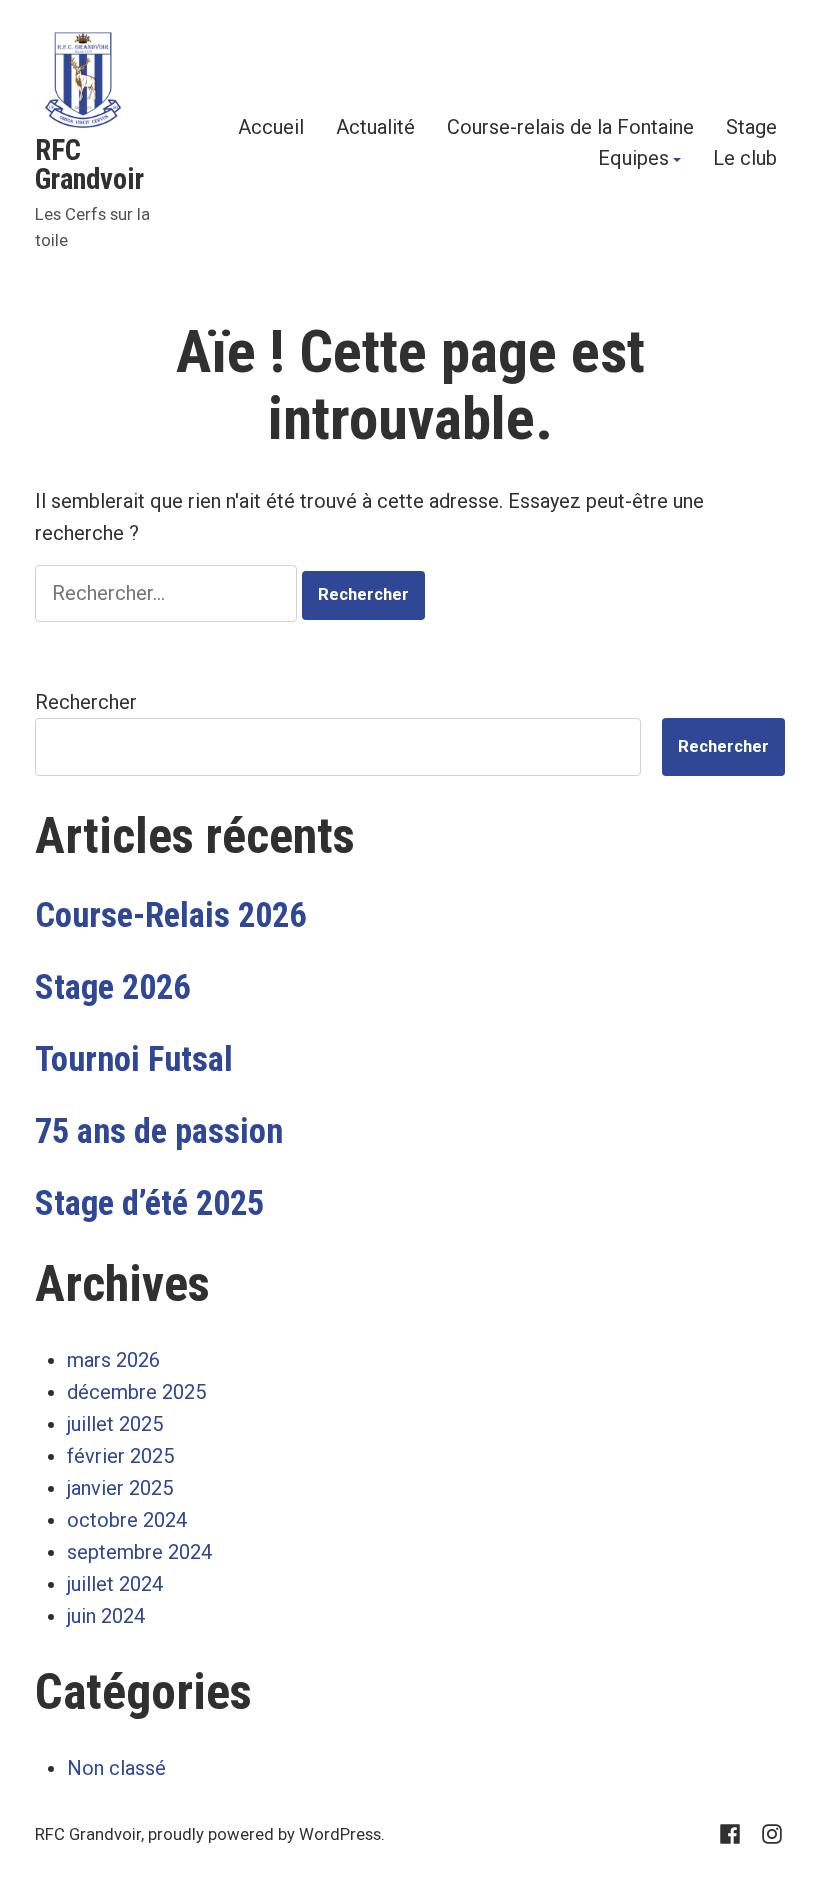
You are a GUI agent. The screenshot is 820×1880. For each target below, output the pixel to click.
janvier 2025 (120, 1488)
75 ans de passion (159, 1131)
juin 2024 (106, 1616)
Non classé (116, 1768)
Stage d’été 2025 (149, 1203)
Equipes (633, 160)
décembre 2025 (136, 1392)
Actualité (375, 126)
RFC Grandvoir (89, 164)
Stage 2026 (112, 987)
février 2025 (120, 1456)
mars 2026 (113, 1360)
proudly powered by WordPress (264, 1834)
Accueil (271, 126)
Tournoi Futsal (134, 1059)
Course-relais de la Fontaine (570, 126)
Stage (751, 126)
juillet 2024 (115, 1584)
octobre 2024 (127, 1520)
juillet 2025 (115, 1424)
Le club (745, 160)
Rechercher (86, 702)
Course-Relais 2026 (170, 915)
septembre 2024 (139, 1552)
